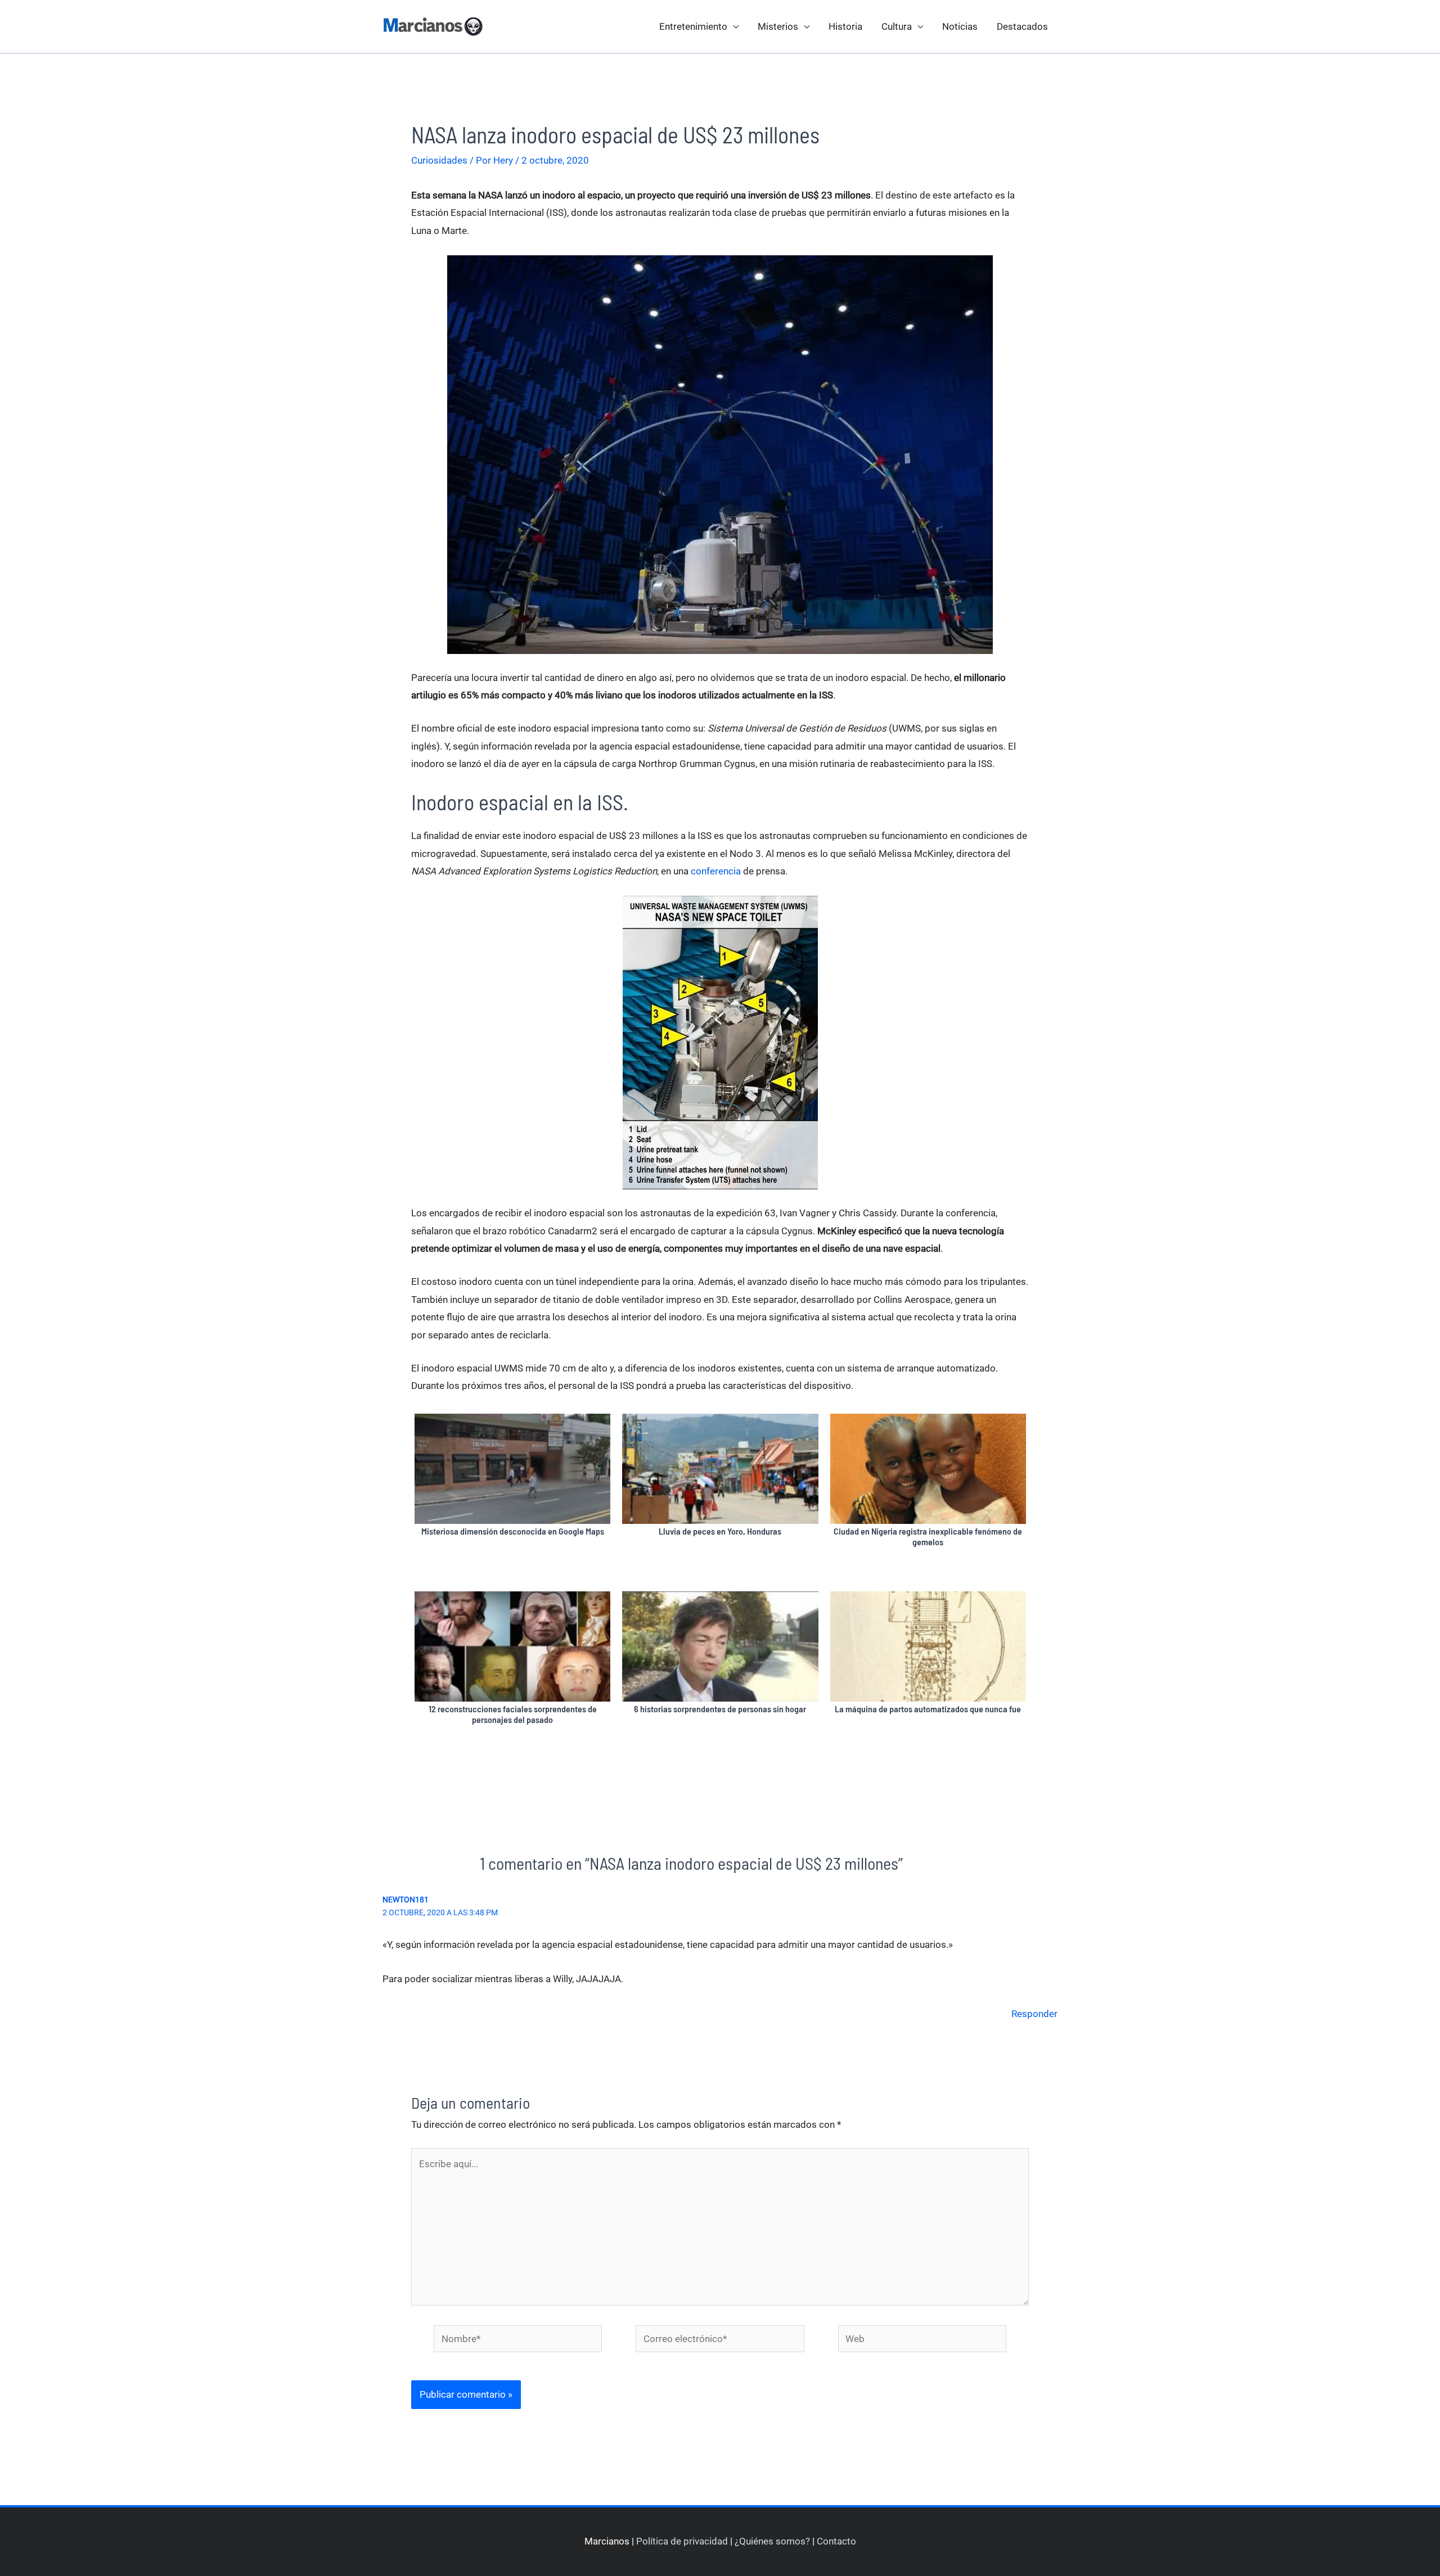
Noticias (960, 26)
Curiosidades (439, 160)
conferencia (716, 871)
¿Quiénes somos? (772, 2541)
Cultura (897, 26)
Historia (845, 26)
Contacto (836, 2541)
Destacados (1022, 26)
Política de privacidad (682, 2541)
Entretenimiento (693, 26)
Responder (1034, 2014)
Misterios (778, 26)
